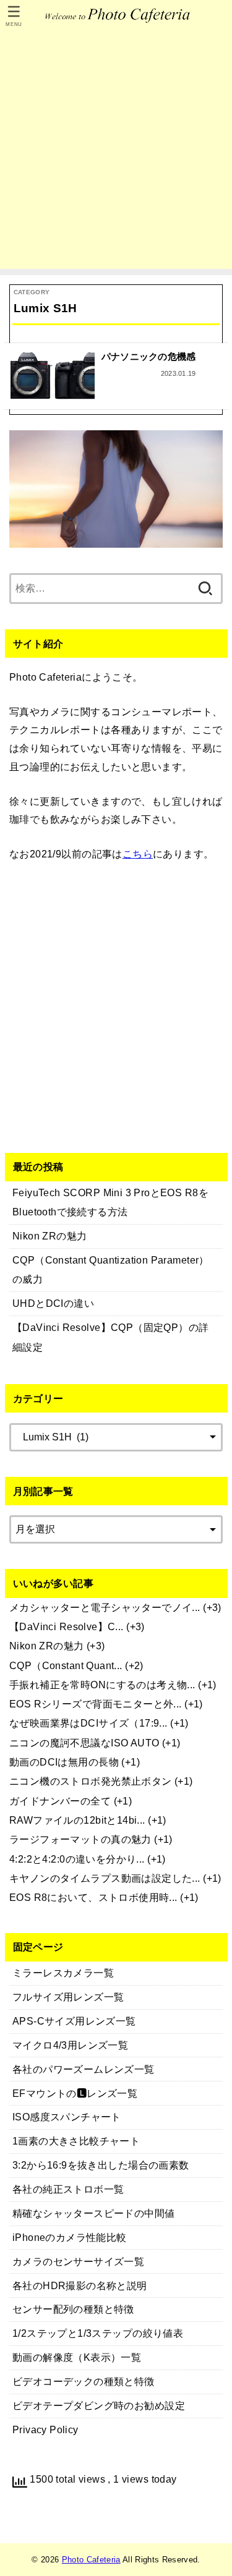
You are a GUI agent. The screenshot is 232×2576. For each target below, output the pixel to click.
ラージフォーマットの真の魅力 (80, 1839)
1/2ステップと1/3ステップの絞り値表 (98, 2333)
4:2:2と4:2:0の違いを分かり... (77, 1859)
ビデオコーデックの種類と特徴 (84, 2381)
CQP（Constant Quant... (66, 1665)
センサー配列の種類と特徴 (73, 2309)
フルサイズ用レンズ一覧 (68, 1997)
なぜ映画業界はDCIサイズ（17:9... (88, 1723)
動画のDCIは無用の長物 (64, 1762)
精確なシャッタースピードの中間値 (94, 2213)
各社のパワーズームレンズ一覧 (84, 2069)
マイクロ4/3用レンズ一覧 (70, 2045)
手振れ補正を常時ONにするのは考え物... (102, 1685)
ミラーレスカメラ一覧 (63, 1973)
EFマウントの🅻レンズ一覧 (75, 2093)
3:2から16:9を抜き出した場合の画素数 (101, 2165)
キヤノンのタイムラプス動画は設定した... (105, 1878)
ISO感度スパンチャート (67, 2117)
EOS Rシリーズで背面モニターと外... (96, 1704)
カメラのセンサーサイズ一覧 (78, 2261)
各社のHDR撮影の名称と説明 (80, 2285)
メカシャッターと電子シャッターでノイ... (105, 1607)
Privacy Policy (45, 2429)
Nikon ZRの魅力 (47, 1646)
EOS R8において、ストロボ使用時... (93, 1897)
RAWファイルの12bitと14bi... (77, 1820)
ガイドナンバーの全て (60, 1801)
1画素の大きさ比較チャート (76, 2141)
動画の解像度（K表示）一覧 (77, 2357)
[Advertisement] (116, 153)
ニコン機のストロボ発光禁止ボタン (91, 1781)
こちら (138, 854)
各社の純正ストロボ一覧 (68, 2189)
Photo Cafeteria (91, 2560)
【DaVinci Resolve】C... (67, 1626)
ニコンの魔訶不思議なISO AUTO (84, 1743)
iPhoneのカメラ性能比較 (70, 2237)
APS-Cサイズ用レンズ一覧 (74, 2021)
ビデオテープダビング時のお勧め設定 (99, 2405)
